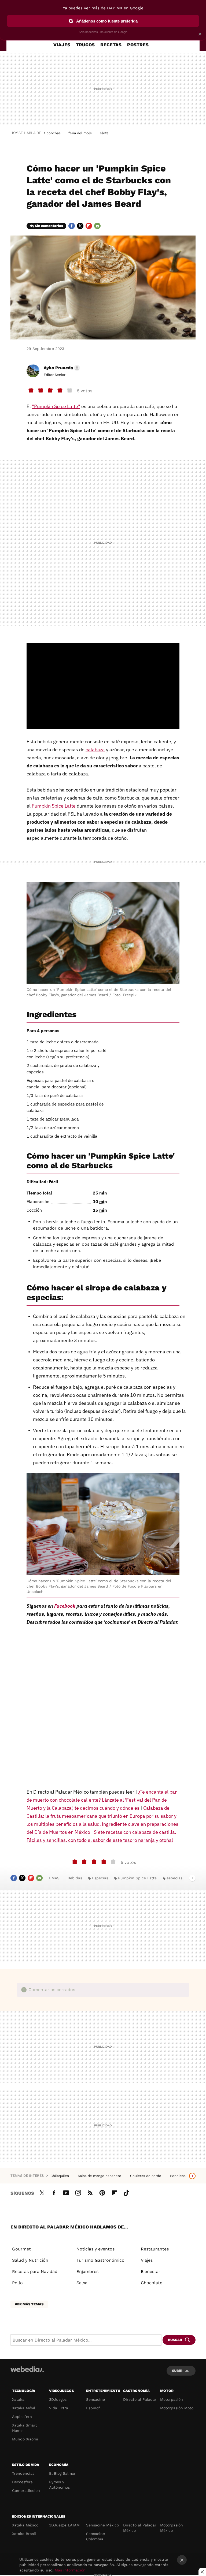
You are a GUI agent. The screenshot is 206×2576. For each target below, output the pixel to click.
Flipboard (89, 226)
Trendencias (23, 2473)
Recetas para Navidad (35, 2271)
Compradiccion (26, 2491)
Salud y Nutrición (30, 2260)
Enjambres (87, 2271)
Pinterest (102, 2192)
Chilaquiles (60, 2176)
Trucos (85, 45)
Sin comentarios (49, 226)
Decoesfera (22, 2482)
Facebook (72, 226)
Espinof (93, 2408)
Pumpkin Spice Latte (54, 806)
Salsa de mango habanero (100, 2176)
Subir (177, 2371)
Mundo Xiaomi (25, 2439)
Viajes (62, 45)
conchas (54, 133)
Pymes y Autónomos (59, 2485)
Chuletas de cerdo (146, 2176)
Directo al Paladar (140, 2399)
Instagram (78, 2192)
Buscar (175, 2340)
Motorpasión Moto (177, 2408)
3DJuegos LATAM (64, 2525)
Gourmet (21, 2249)
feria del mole (80, 133)
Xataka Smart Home (25, 2428)
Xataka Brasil (24, 2534)
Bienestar (151, 2271)
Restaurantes (155, 2249)
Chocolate (152, 2283)
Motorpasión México (172, 2528)
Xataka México (25, 2525)
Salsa (82, 2283)
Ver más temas (29, 2304)
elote (104, 133)
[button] (61, 368)
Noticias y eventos (95, 2249)
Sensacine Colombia (95, 2536)
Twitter (80, 226)
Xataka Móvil (24, 2408)
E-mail (97, 226)
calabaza (95, 750)
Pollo (17, 2283)
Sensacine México (102, 2525)
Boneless (178, 2176)
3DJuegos (58, 2399)
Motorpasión (172, 2399)
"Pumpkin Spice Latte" (56, 406)
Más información (70, 2570)
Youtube (66, 2192)
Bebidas (75, 1878)
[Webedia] (27, 2369)
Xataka (18, 2399)
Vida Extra (59, 2408)
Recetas (111, 45)
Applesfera (22, 2417)
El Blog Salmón (63, 2473)
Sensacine (95, 2399)
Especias (100, 1878)
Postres (138, 45)
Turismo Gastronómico (100, 2260)
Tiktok (126, 2192)
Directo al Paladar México (140, 2528)
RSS (90, 2192)
